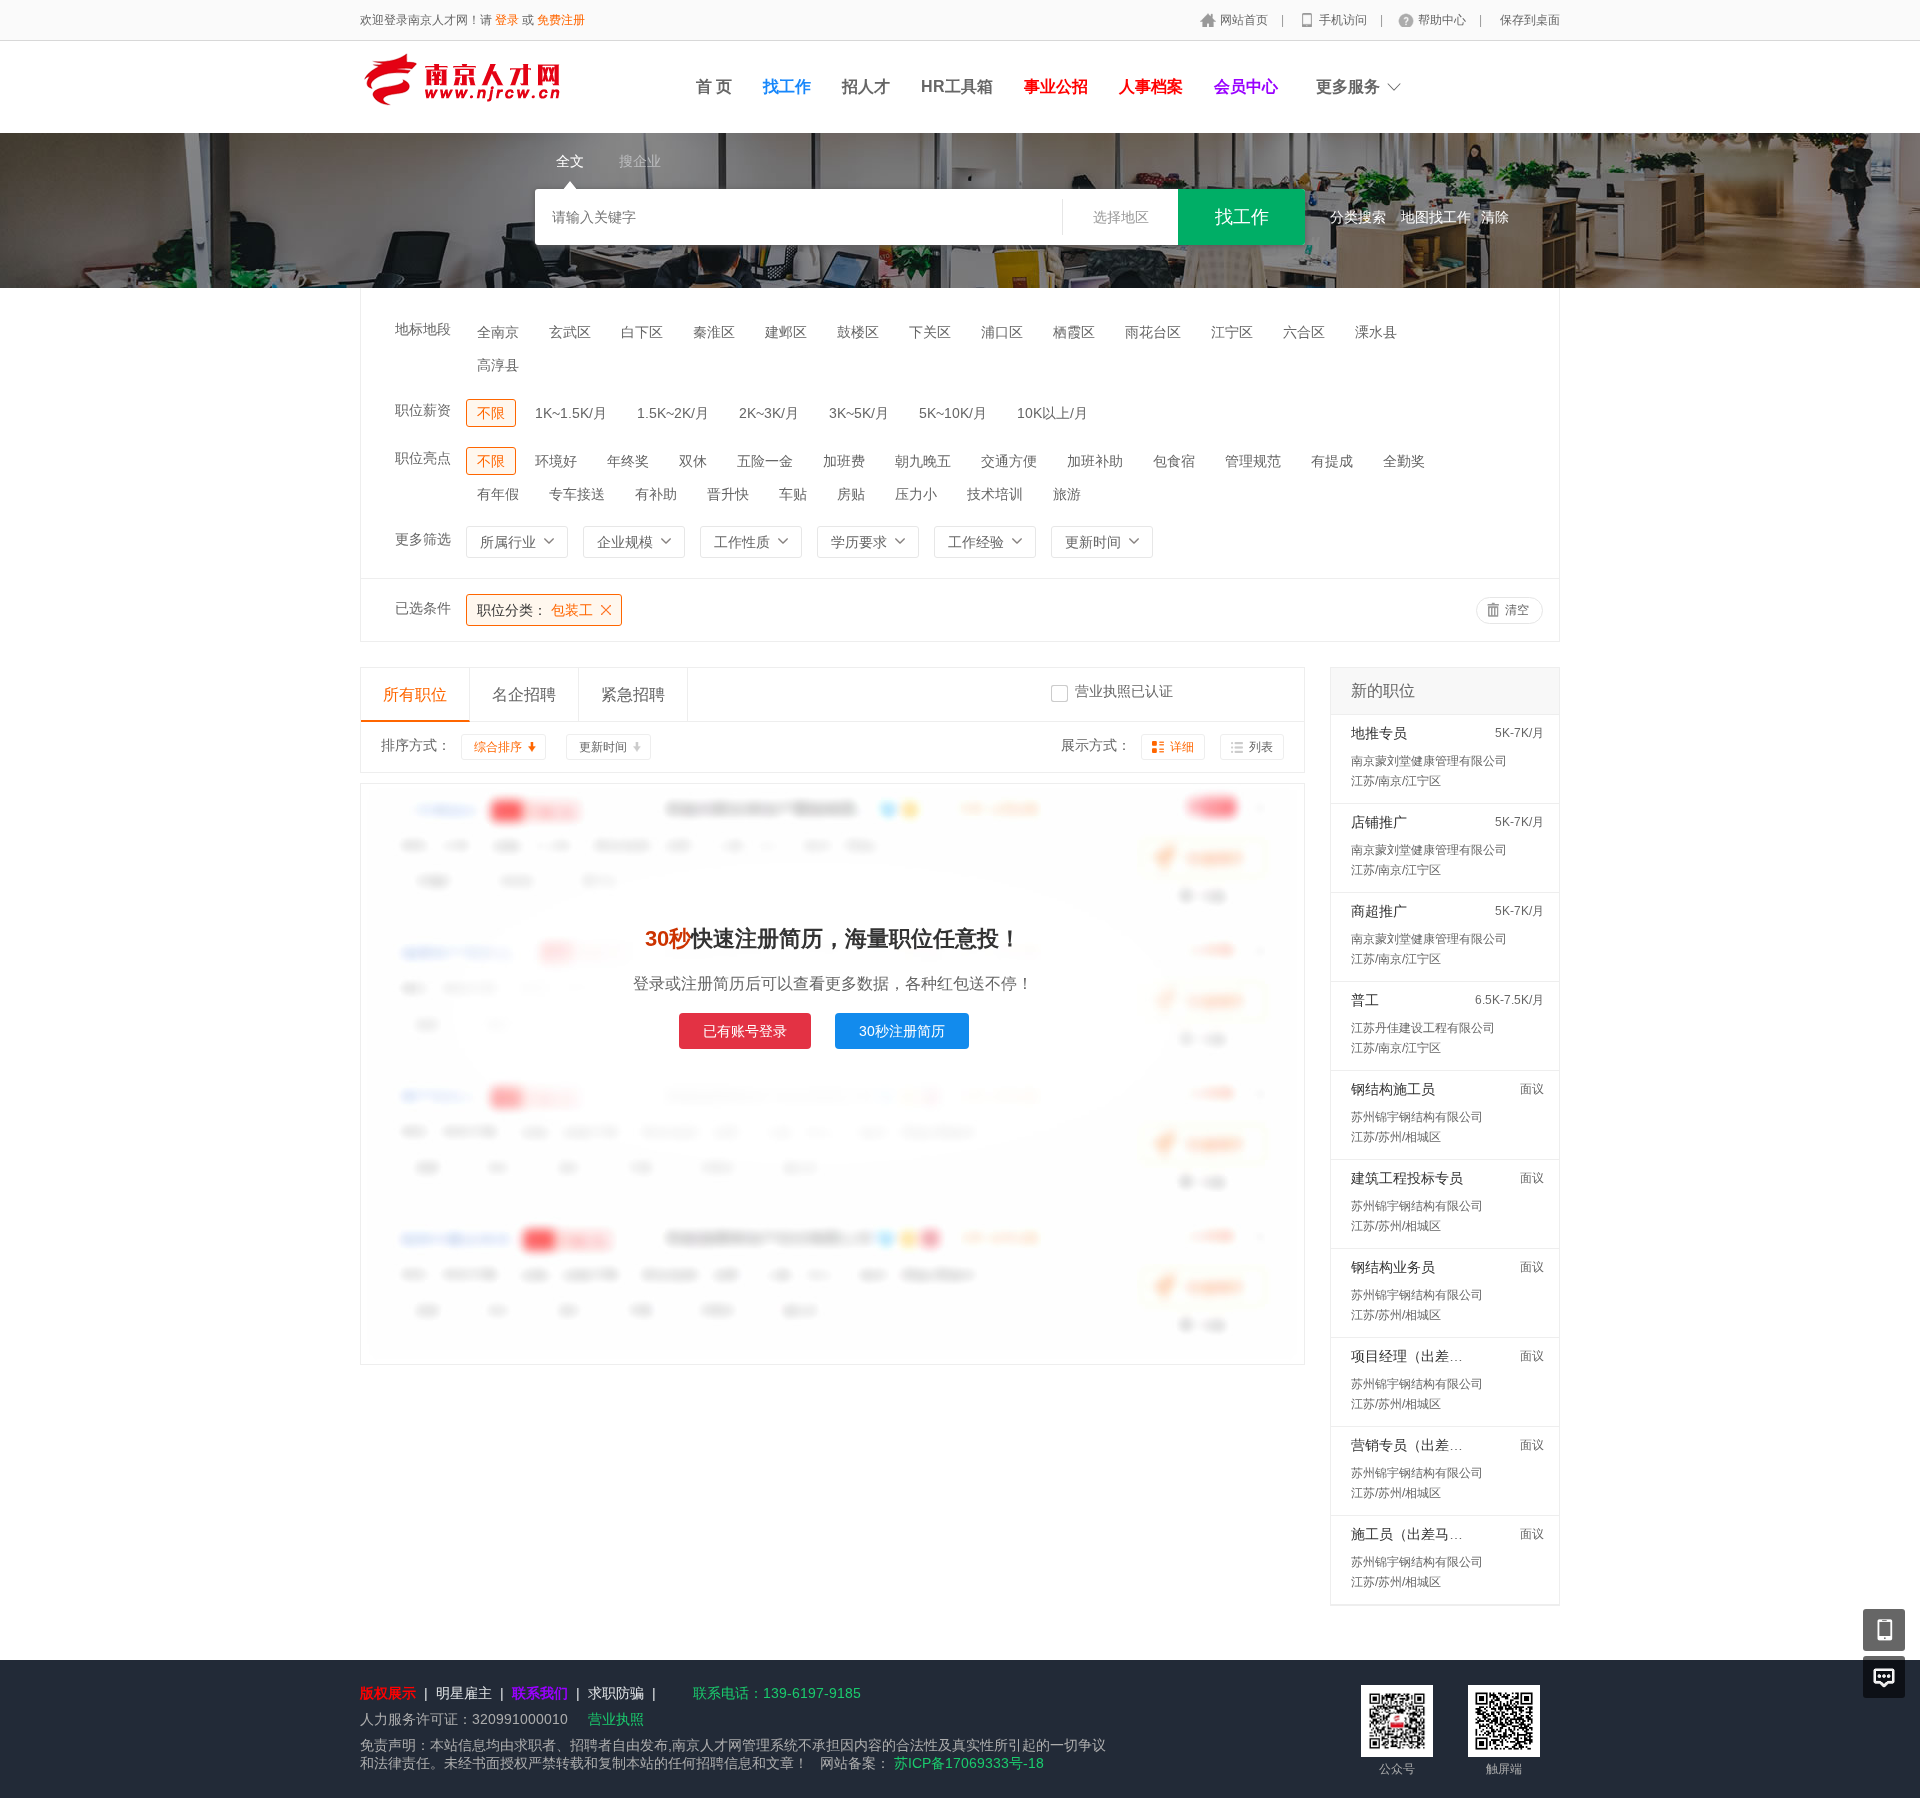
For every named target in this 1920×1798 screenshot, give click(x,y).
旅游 (1067, 494)
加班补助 (1095, 461)
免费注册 (561, 20)
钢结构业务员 (1393, 1267)
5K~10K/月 (953, 413)
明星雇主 (464, 1693)
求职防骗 (616, 1693)
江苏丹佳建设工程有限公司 (1423, 1028)
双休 (693, 461)
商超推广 (1379, 911)
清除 (1495, 217)
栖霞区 (1074, 332)
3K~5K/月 (859, 413)
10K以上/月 (1052, 413)
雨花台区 (1153, 332)
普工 (1365, 1000)
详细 (1182, 747)
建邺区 (786, 332)
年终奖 (628, 461)
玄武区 (570, 332)
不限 (491, 413)
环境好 (556, 461)
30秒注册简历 (902, 1031)
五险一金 (765, 461)
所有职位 (415, 694)
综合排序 (498, 747)
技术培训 (995, 494)
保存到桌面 (1530, 20)
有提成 (1332, 461)
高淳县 (498, 365)
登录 (507, 20)
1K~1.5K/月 (571, 413)
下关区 (930, 332)
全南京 (498, 332)
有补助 (656, 494)
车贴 (793, 494)
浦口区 (1002, 332)
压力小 (916, 494)
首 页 (714, 86)
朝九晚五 (923, 461)
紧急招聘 (633, 694)
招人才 (866, 86)
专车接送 (577, 494)
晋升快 (728, 494)
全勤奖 (1404, 461)
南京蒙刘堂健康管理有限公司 (1429, 761)
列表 (1261, 747)
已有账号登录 (745, 1031)
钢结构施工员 (1393, 1089)
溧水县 (1376, 332)
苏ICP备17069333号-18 (969, 1763)
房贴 (851, 494)
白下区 (642, 332)
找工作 (787, 86)
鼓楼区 (858, 332)
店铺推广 (1379, 822)
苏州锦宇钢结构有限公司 (1417, 1117)
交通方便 (1009, 461)
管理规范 (1253, 461)
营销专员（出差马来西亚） (1435, 1445)
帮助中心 (1443, 20)
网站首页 (1245, 20)
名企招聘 (524, 694)
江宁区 (1232, 332)
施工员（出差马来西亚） (1428, 1534)
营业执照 (616, 1719)
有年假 (498, 494)
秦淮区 (714, 332)
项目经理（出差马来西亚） (1435, 1356)
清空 (1517, 610)
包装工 (535, 610)
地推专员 (1379, 733)
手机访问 (1344, 20)
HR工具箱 (957, 86)
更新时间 (603, 747)
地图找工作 (1436, 217)
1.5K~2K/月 (673, 413)
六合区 (1304, 332)
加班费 (844, 461)
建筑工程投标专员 (1407, 1178)
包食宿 (1174, 461)
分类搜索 (1358, 217)
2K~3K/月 (769, 413)
